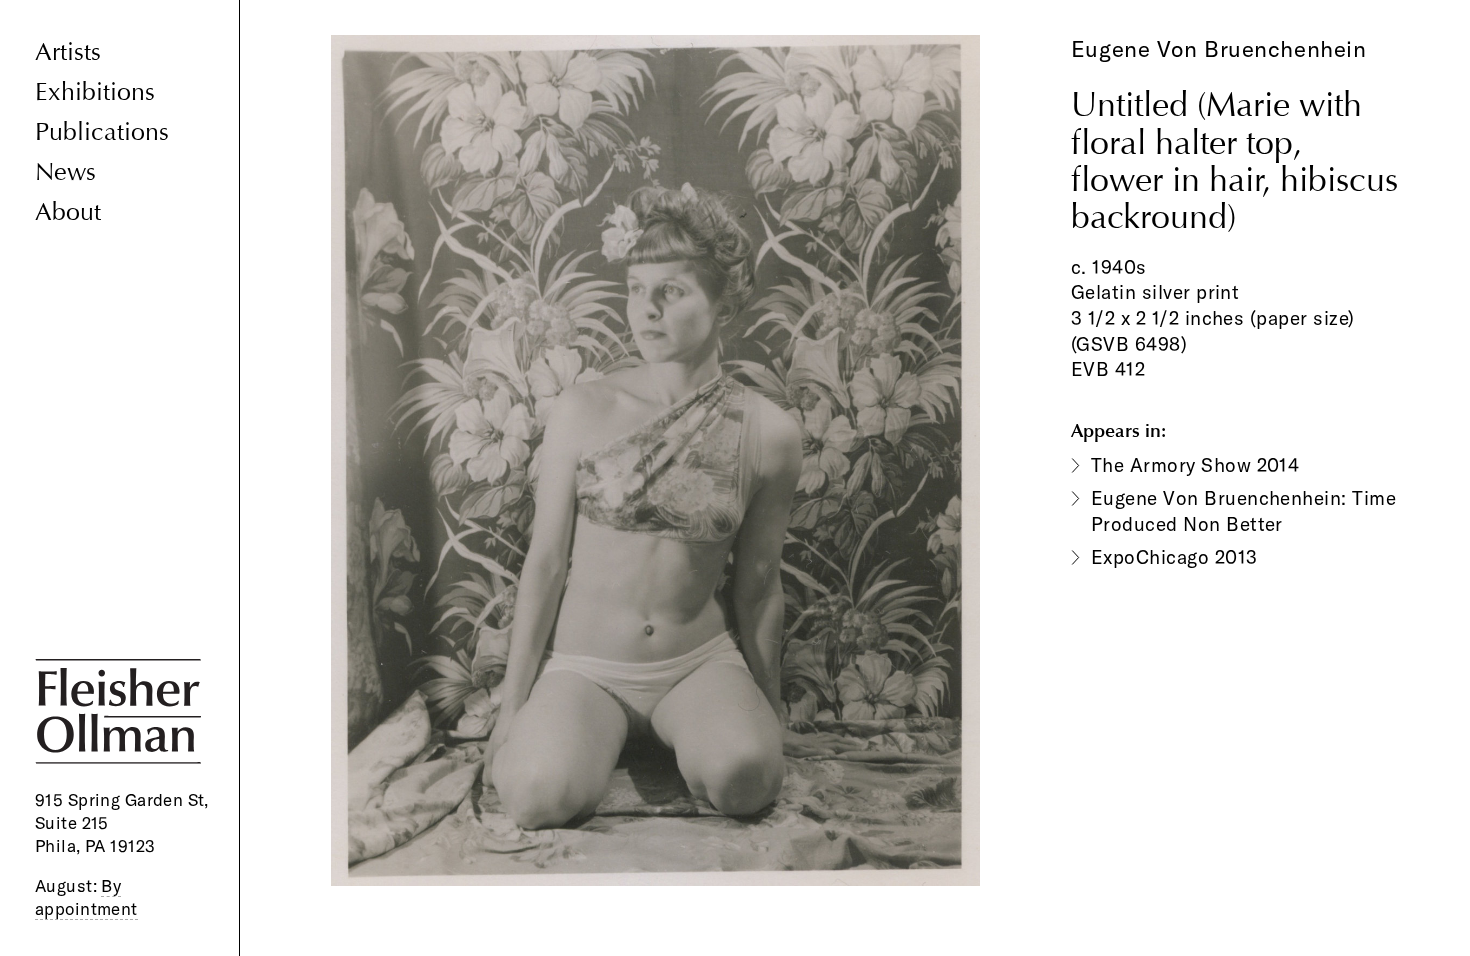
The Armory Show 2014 (1195, 465)
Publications (102, 132)
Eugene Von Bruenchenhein (1218, 49)
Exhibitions (95, 92)
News (65, 172)
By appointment (86, 897)
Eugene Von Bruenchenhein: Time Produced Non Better (1243, 511)
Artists (68, 52)
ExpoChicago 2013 (1174, 557)
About (68, 212)
